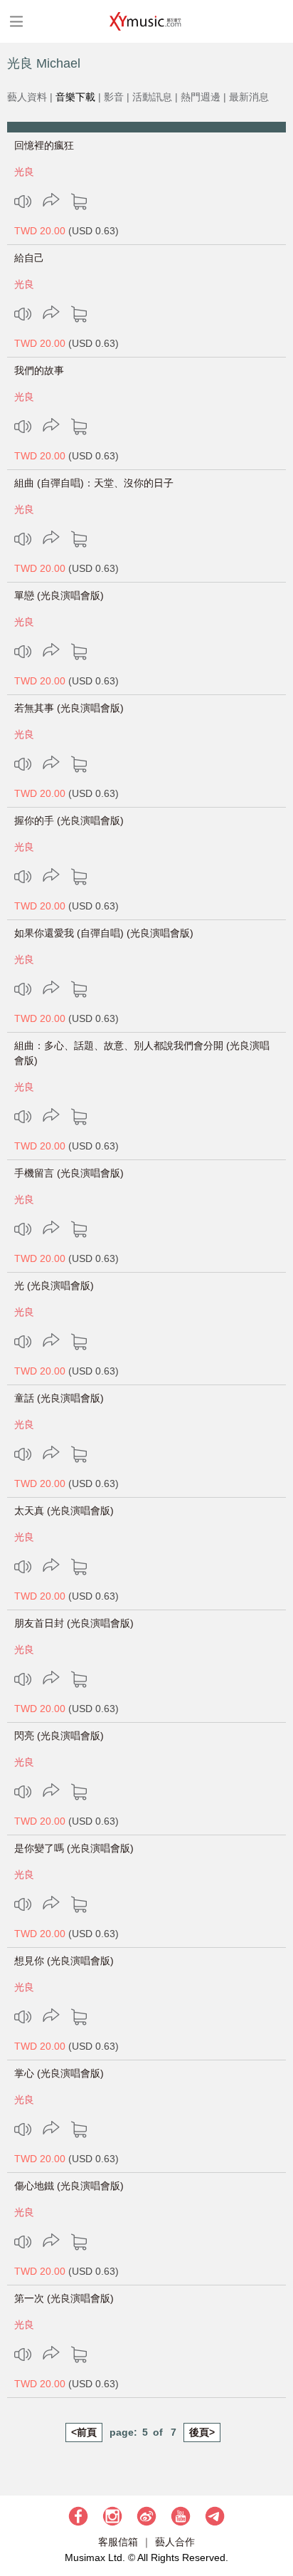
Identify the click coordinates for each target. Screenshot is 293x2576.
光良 (24, 172)
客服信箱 (118, 2542)
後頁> (202, 2432)
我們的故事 (39, 370)
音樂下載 (75, 97)
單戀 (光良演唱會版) (59, 595)
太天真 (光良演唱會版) (64, 1511)
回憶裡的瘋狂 (44, 145)
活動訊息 (152, 97)
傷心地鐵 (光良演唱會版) (69, 2186)
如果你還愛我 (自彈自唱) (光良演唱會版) (104, 933)
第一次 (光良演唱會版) (64, 2298)
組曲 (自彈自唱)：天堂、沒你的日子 (94, 483)
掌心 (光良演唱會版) (59, 2073)
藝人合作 (175, 2542)
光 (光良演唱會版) (54, 1286)
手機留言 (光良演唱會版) (69, 1173)
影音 (114, 97)
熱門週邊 (201, 97)
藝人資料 (27, 97)
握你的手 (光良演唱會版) (69, 820)
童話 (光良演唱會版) (59, 1398)
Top (275, 2523)
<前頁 (84, 2432)
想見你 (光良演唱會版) (64, 1961)
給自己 (29, 258)
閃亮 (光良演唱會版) (59, 1736)
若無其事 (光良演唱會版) (69, 708)
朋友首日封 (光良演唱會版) (74, 1623)
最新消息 (249, 97)
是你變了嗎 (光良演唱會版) (74, 1848)
